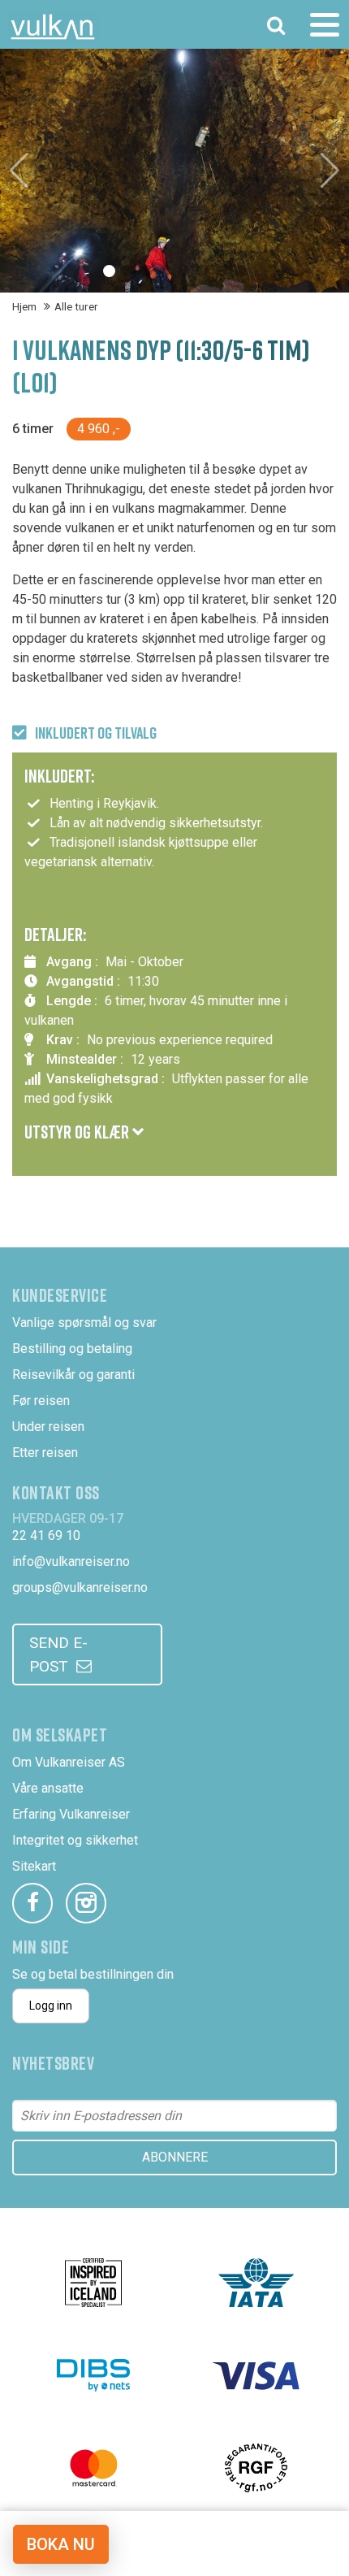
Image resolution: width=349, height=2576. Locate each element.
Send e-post (58, 1654)
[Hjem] (53, 27)
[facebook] (32, 1903)
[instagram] (86, 1903)
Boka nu (61, 2544)
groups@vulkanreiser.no (80, 1587)
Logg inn (51, 2006)
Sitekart (34, 1866)
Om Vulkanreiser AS (69, 1762)
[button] (109, 271)
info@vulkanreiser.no (71, 1561)
